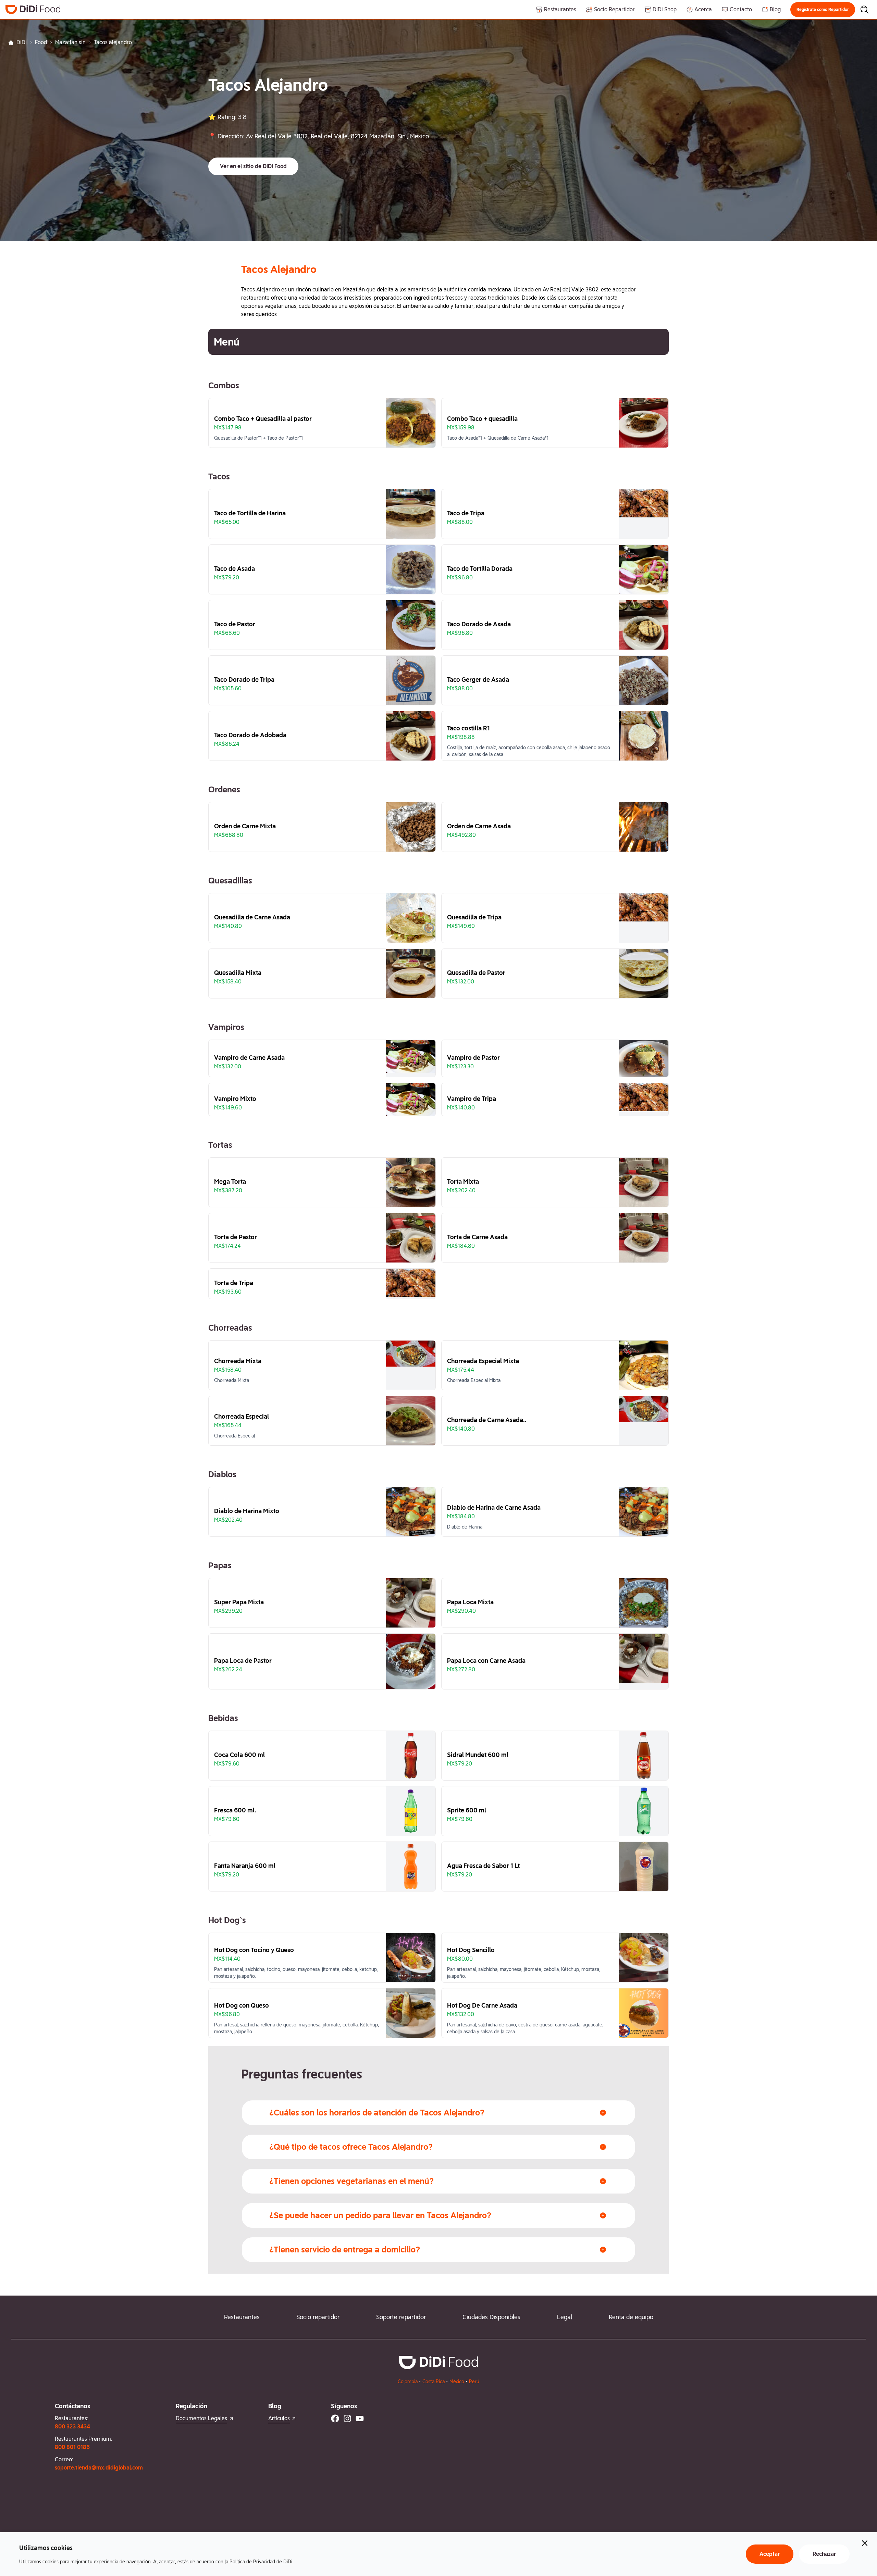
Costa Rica (434, 2382)
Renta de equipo (631, 2317)
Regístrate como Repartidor (823, 10)
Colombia (408, 2382)
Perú (474, 2382)
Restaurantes (242, 2317)
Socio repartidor (318, 2317)
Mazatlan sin (70, 42)
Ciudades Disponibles (491, 2317)
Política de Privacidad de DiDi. (261, 2562)
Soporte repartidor (401, 2317)
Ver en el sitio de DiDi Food (253, 166)
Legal (565, 2317)
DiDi (22, 42)
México (457, 2382)
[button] (823, 10)
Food (41, 42)
